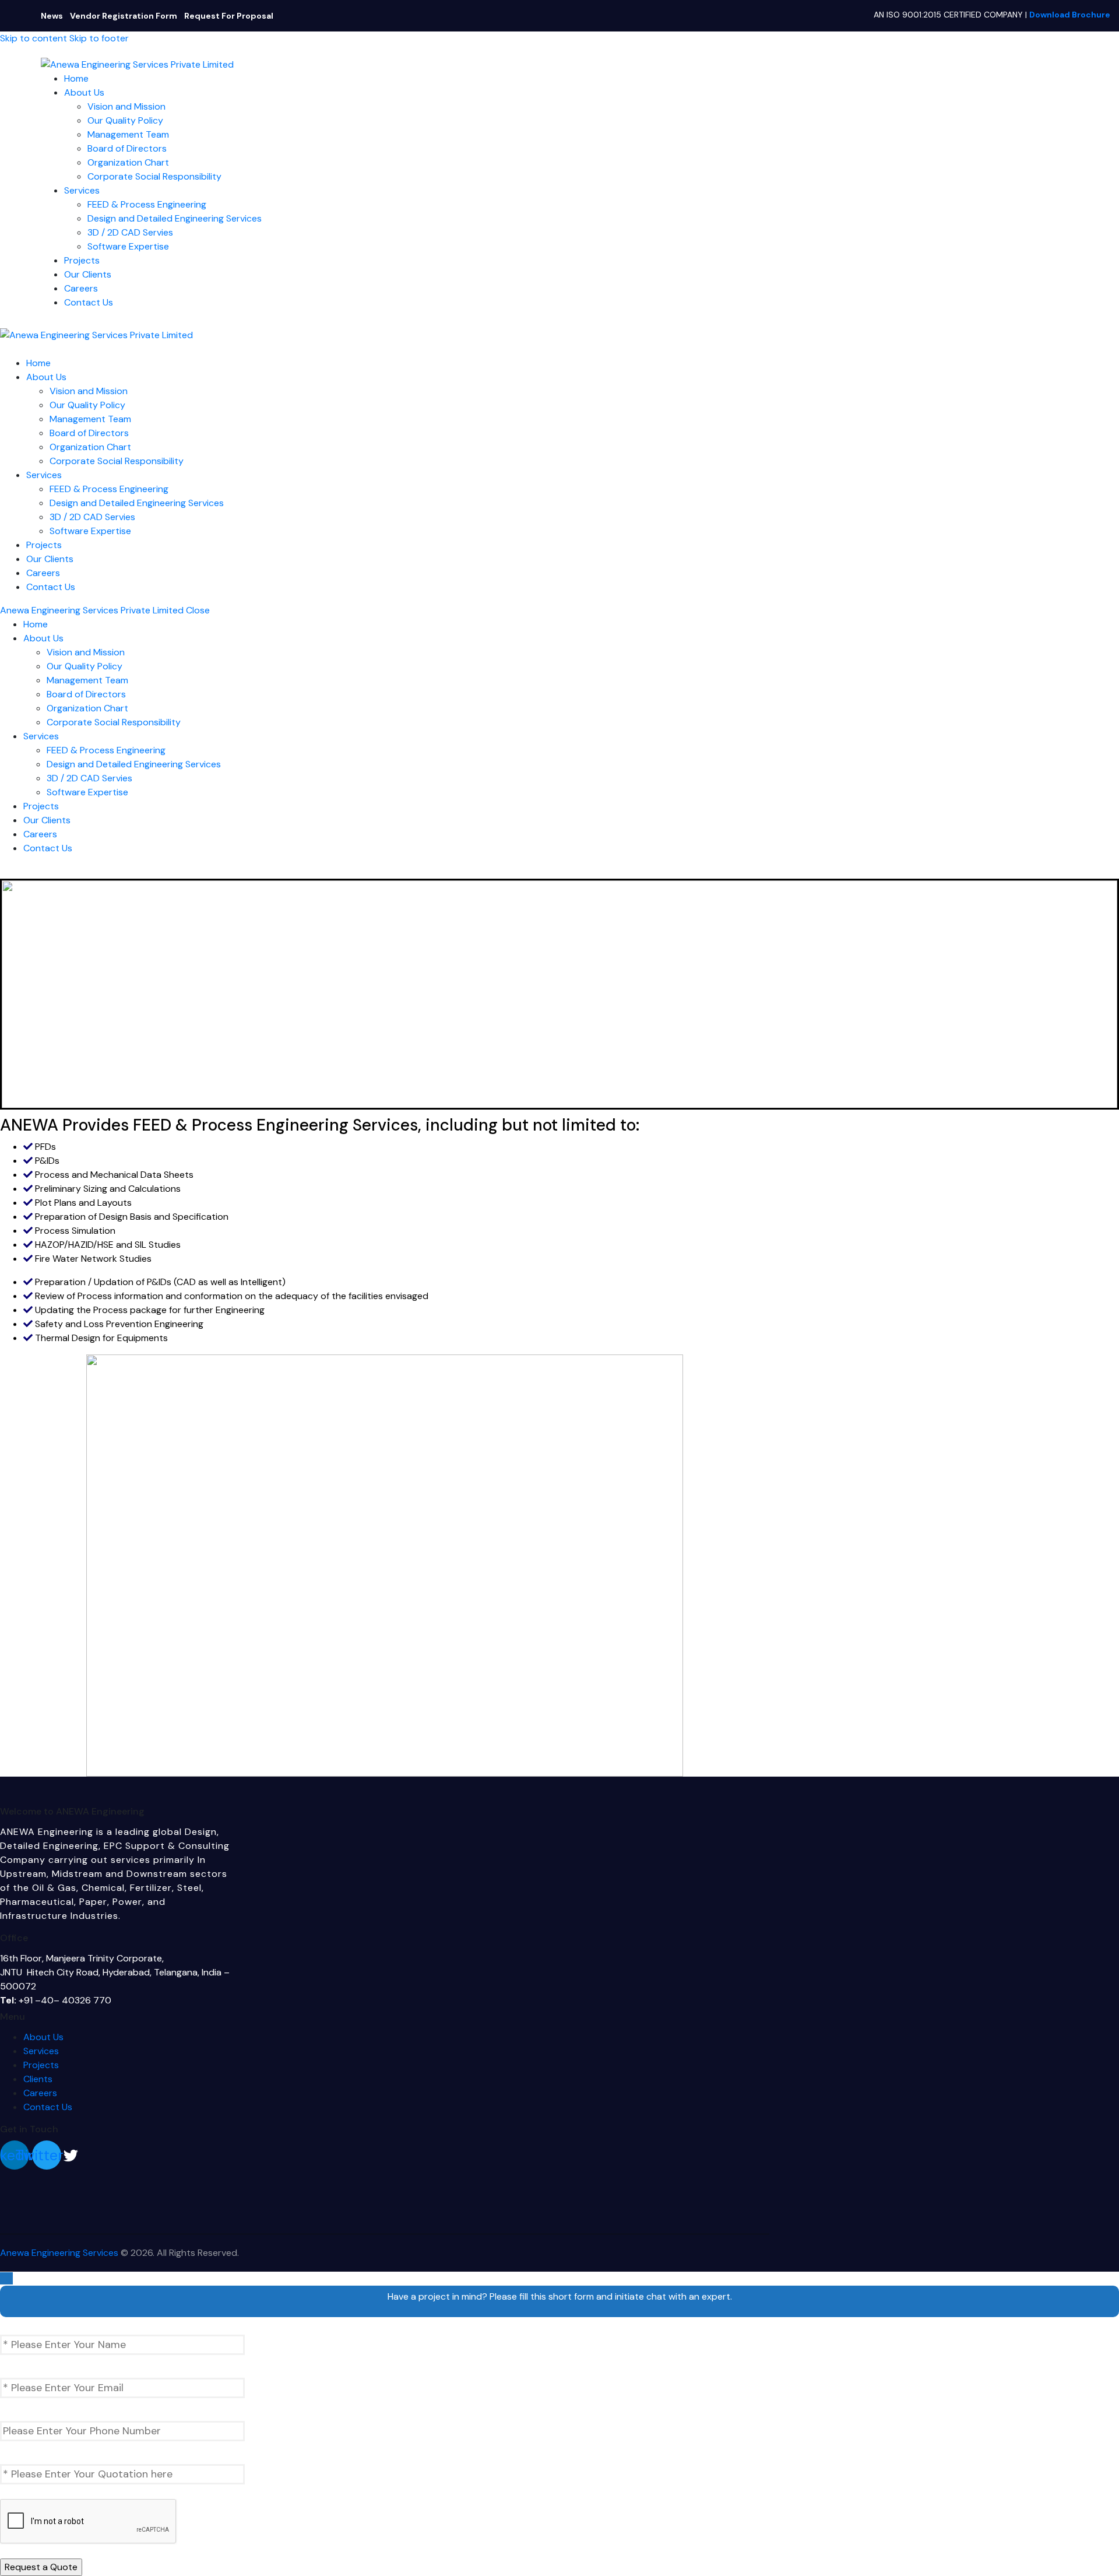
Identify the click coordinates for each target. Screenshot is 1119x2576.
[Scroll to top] (6, 2278)
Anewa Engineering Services (59, 2253)
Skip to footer (99, 38)
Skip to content (34, 38)
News (52, 16)
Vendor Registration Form (124, 16)
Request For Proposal (229, 16)
